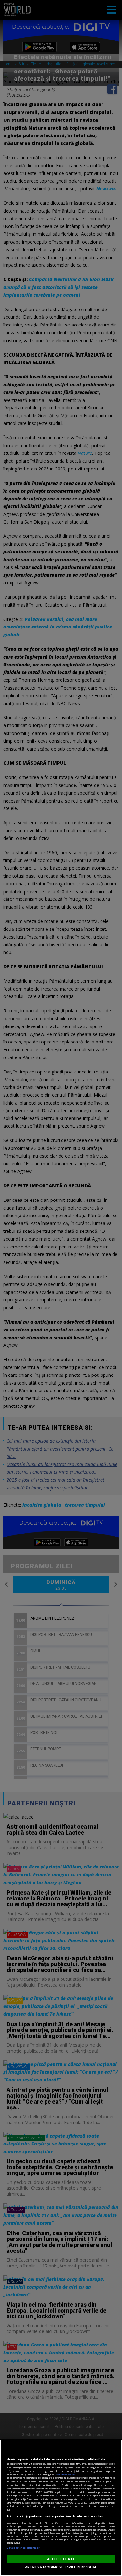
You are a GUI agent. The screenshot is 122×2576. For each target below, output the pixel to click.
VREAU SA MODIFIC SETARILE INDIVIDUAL (61, 2567)
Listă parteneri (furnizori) (24, 2548)
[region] (61, 2508)
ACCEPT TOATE (61, 2559)
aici (56, 2495)
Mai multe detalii (66, 2474)
